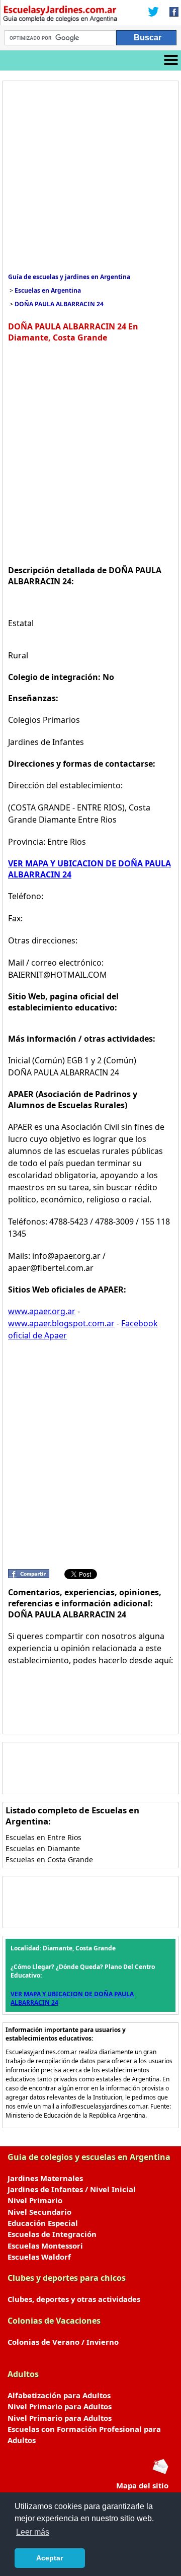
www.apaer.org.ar (42, 1311)
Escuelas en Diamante (43, 1848)
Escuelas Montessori (45, 2246)
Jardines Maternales (45, 2178)
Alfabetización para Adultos (59, 2395)
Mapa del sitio (142, 2485)
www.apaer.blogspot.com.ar (61, 1323)
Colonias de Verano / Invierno (63, 2342)
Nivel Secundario (39, 2212)
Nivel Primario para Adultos (60, 2406)
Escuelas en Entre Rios (43, 1837)
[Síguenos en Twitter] (153, 13)
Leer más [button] (33, 2532)
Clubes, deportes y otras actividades (74, 2299)
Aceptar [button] (50, 2558)
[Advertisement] (90, 177)
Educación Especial (43, 2223)
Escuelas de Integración (52, 2234)
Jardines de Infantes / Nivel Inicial (72, 2189)
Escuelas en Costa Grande (49, 1859)
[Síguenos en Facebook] (171, 13)
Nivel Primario (35, 2200)
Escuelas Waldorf (39, 2257)
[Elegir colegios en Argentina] (60, 15)
